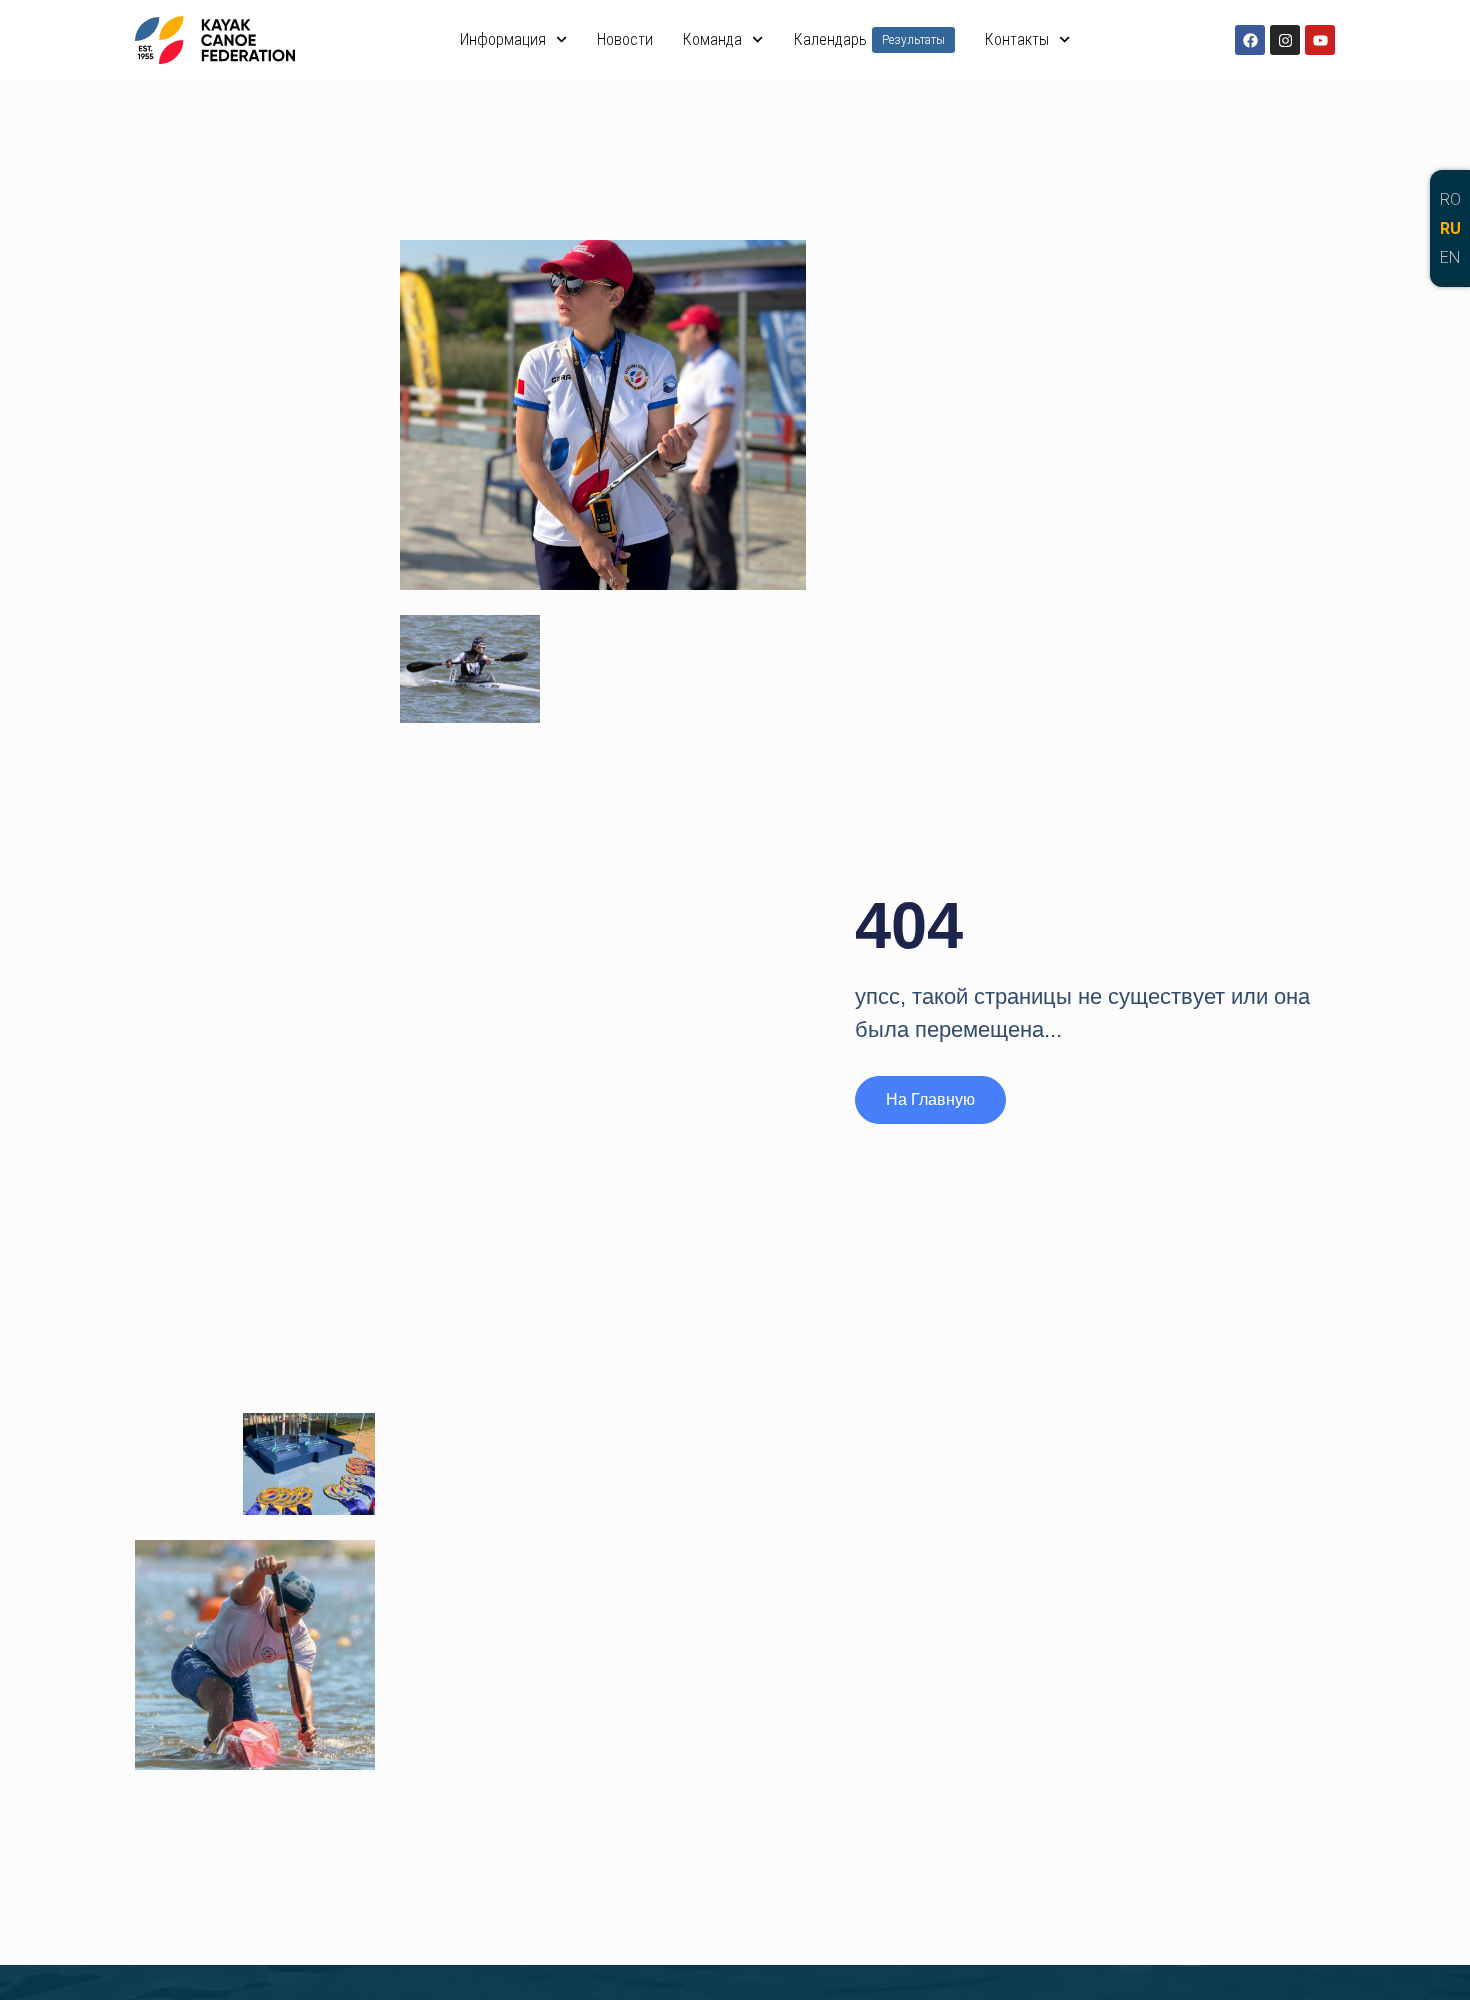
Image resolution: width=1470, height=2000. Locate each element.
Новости (625, 39)
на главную (930, 1099)
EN (1450, 257)
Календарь (869, 39)
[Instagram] (1285, 40)
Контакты (1017, 39)
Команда (712, 39)
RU (1450, 228)
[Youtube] (1320, 40)
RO (1450, 199)
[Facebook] (1250, 40)
